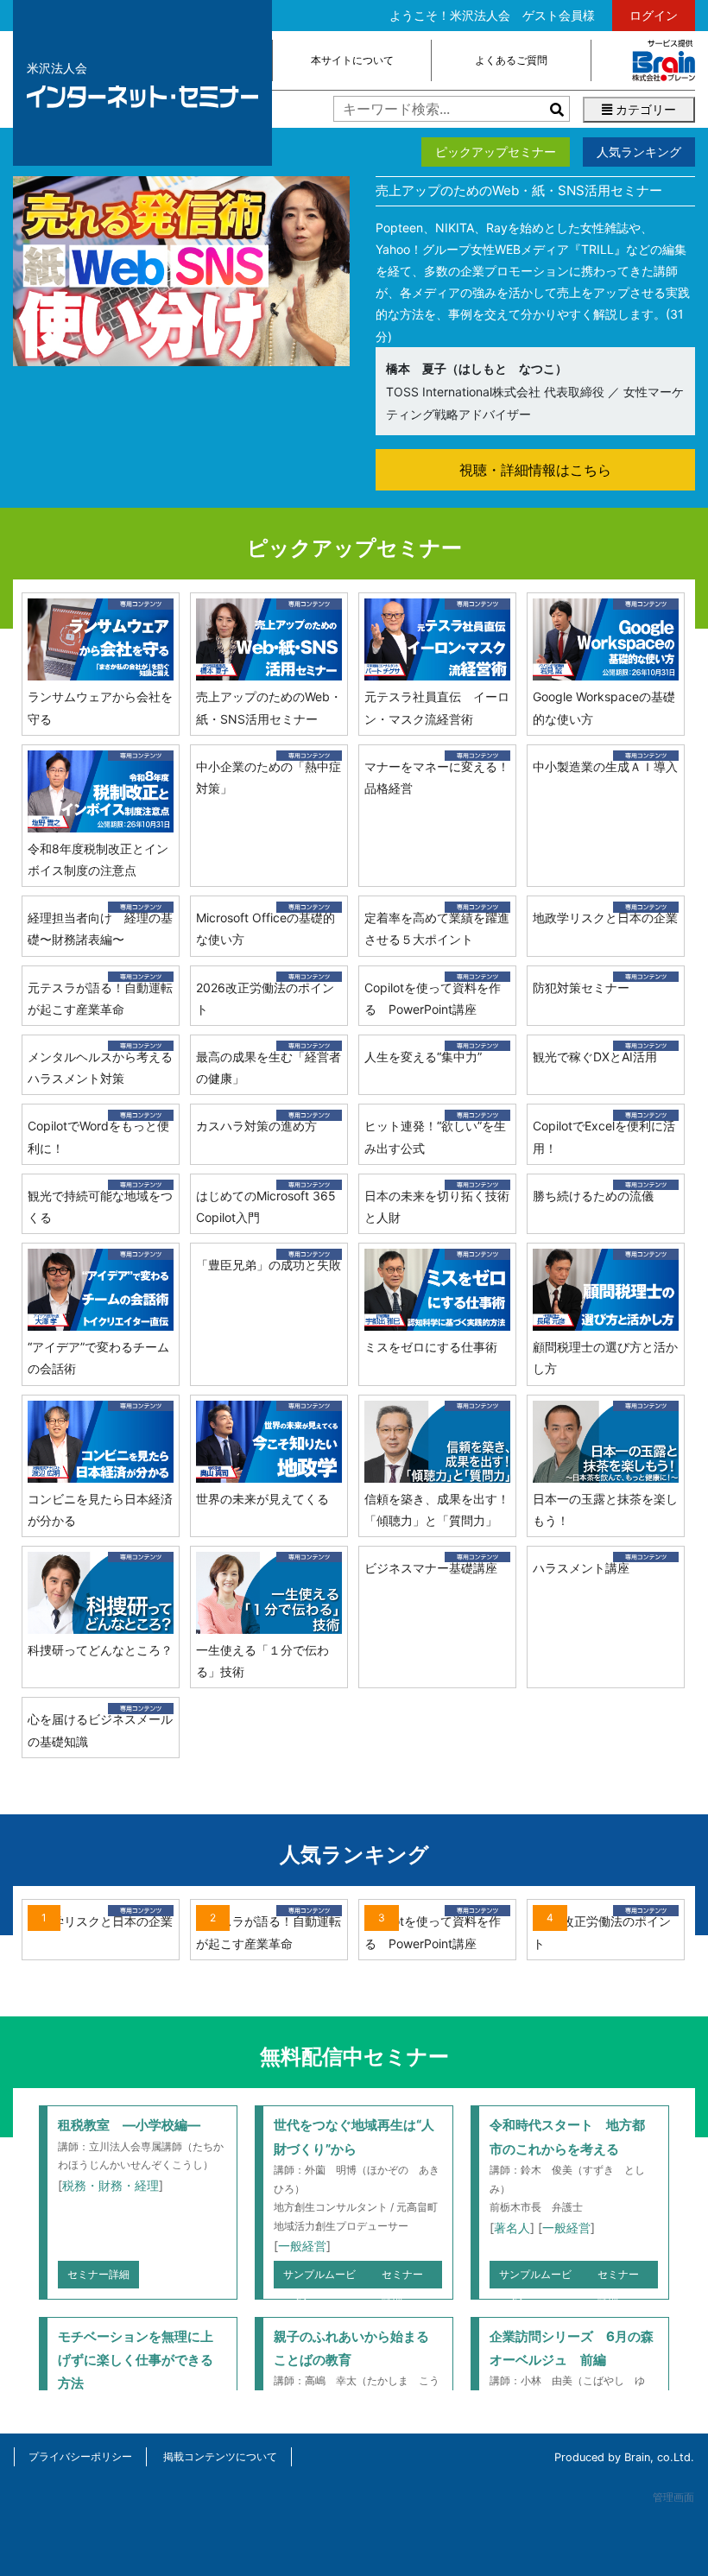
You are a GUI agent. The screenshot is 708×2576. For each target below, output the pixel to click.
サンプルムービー (319, 2278)
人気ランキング (639, 152)
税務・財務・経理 (111, 2185)
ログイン (654, 15)
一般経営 (302, 2246)
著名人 (512, 2228)
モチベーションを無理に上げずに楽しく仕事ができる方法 (136, 2360)
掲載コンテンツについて (220, 2456)
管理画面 (673, 2497)
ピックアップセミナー (496, 152)
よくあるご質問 (511, 60)
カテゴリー (644, 109)
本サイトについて (352, 60)
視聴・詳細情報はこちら (535, 470)
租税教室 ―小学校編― (129, 2125)
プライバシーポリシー (80, 2456)
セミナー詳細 (98, 2274)
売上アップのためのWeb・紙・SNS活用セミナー (519, 190)
